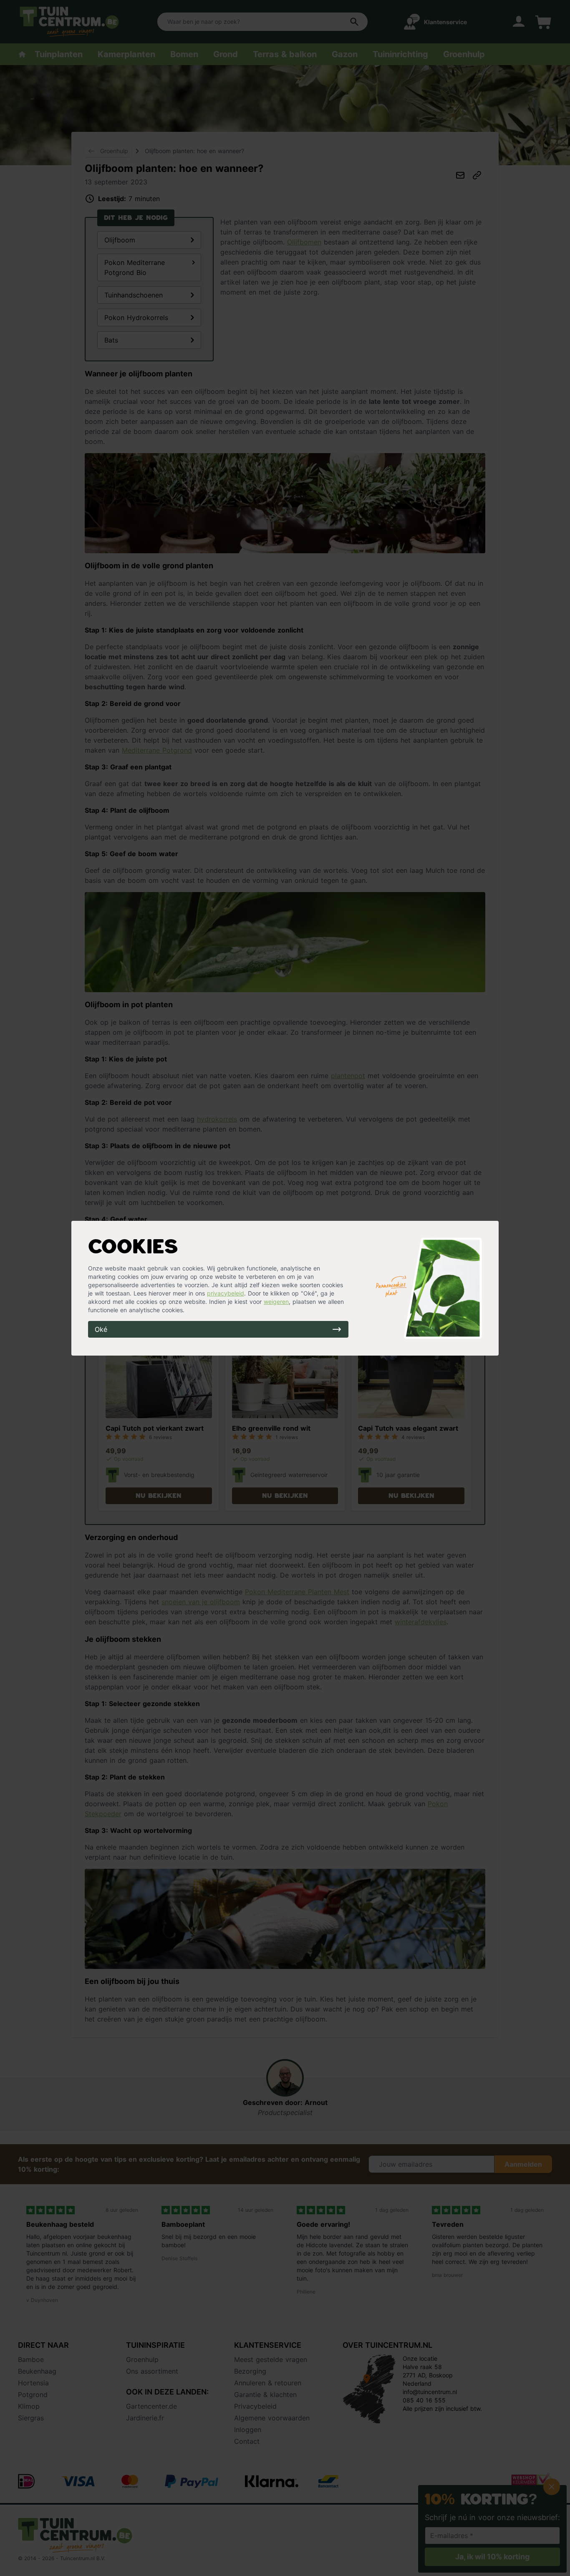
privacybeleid (226, 1293)
